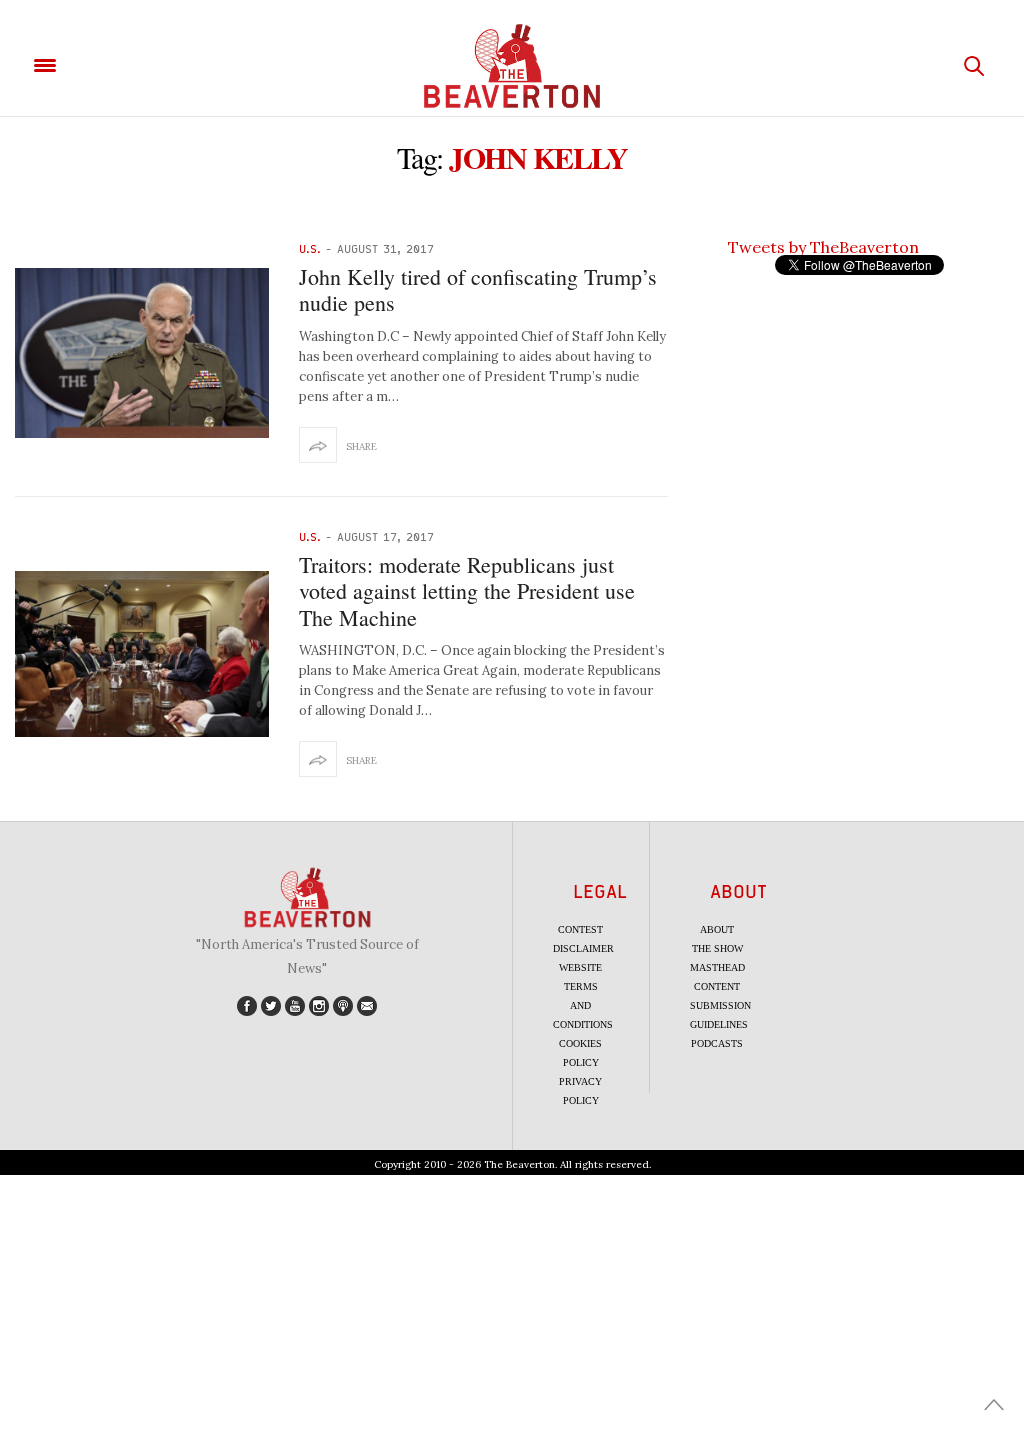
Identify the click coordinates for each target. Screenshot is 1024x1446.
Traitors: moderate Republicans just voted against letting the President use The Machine (467, 591)
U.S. (310, 248)
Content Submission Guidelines (720, 1005)
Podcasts (717, 1043)
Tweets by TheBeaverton (823, 247)
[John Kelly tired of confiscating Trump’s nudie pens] (142, 353)
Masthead (717, 967)
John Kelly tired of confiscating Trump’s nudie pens (478, 289)
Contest (580, 929)
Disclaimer (583, 948)
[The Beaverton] (512, 66)
